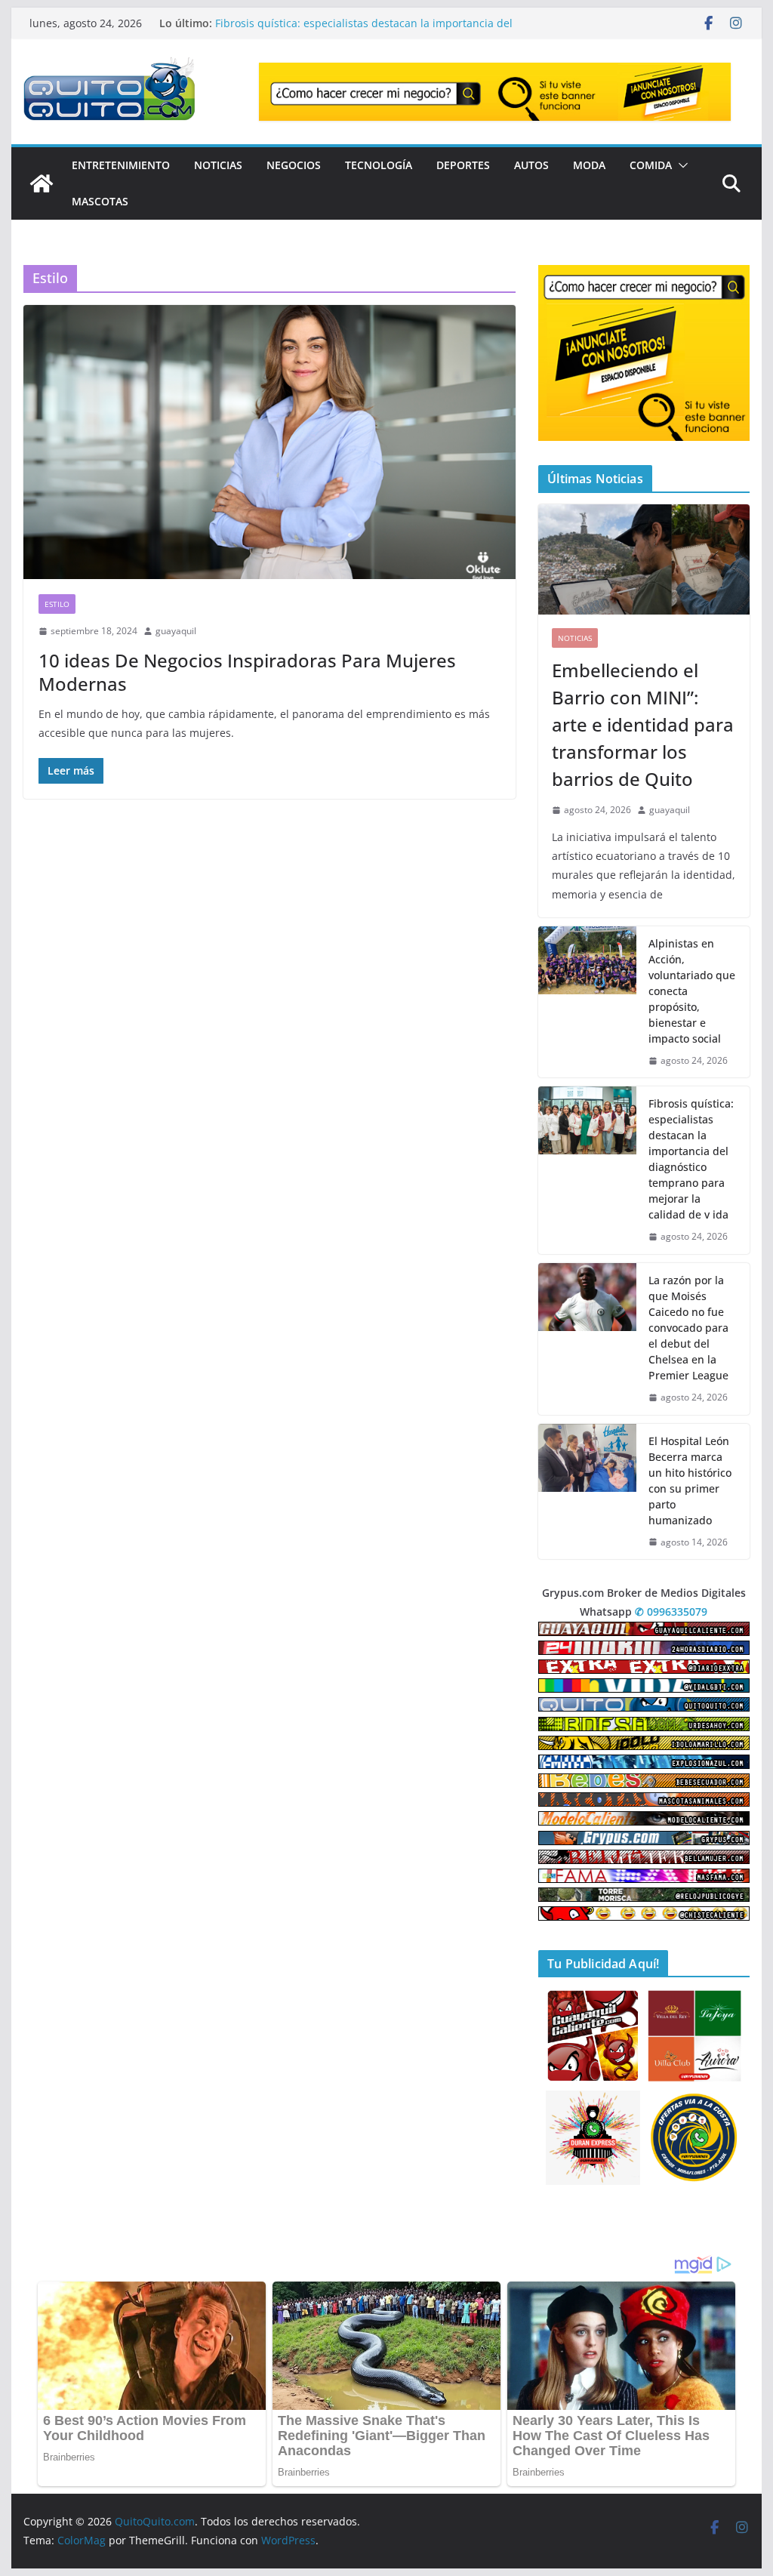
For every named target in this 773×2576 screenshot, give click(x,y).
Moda (589, 165)
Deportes (463, 165)
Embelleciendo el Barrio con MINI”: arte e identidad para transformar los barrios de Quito (643, 724)
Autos (531, 165)
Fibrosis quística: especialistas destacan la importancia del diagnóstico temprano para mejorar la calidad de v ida (691, 1159)
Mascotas (100, 201)
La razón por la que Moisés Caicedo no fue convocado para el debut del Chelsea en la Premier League (688, 1328)
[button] (680, 165)
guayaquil (176, 631)
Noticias (218, 165)
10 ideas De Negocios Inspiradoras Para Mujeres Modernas (247, 672)
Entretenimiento (121, 165)
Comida (651, 165)
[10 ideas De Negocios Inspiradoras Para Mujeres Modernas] (269, 442)
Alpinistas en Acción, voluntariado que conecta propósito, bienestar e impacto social (692, 991)
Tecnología (379, 165)
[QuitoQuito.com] (42, 183)
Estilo (57, 604)
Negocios (294, 165)
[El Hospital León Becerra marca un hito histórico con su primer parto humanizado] (587, 1492)
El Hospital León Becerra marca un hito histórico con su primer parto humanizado (690, 1481)
